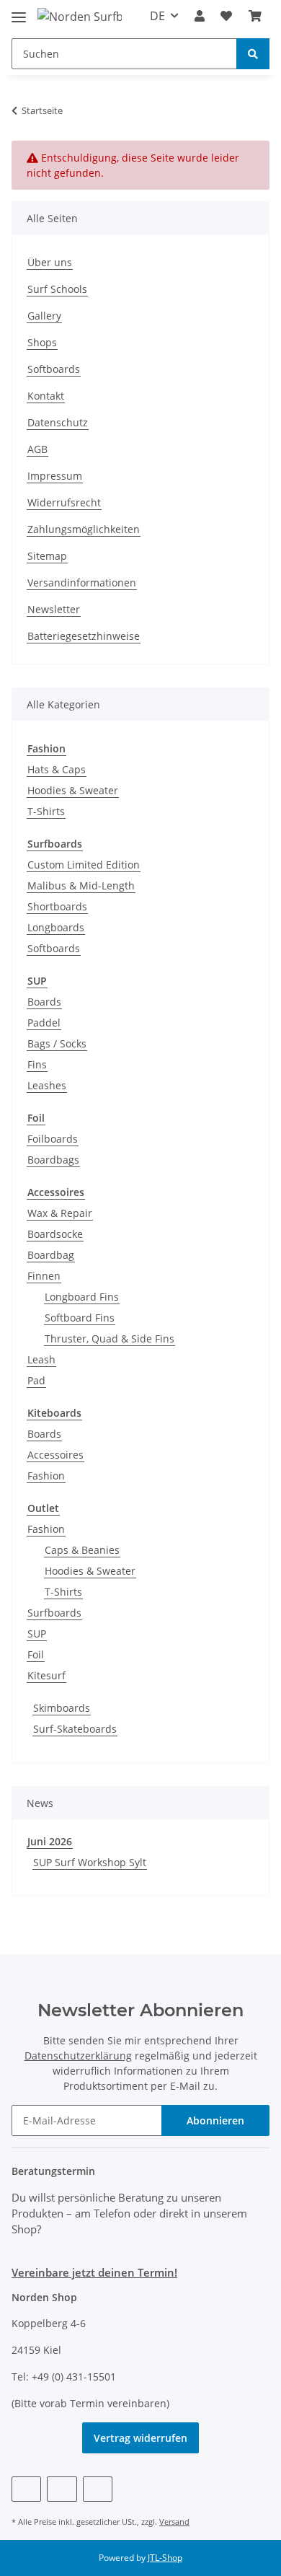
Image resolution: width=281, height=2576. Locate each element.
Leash (41, 1359)
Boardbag (51, 1255)
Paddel (44, 1023)
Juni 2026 (50, 1841)
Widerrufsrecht (64, 502)
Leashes (47, 1085)
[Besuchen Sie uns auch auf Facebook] (26, 2489)
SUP (37, 1634)
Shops (42, 342)
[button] (200, 16)
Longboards (56, 927)
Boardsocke (55, 1234)
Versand (174, 2522)
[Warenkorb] (255, 16)
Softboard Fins (80, 1318)
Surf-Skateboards (75, 1729)
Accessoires (55, 1455)
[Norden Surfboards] (80, 16)
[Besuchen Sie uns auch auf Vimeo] (62, 2489)
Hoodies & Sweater (73, 790)
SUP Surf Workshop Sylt (90, 1862)
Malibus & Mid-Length (81, 885)
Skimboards (62, 1708)
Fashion (46, 1476)
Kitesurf (46, 1675)
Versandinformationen (82, 583)
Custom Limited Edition (84, 865)
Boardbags (53, 1160)
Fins (37, 1064)
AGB (37, 449)
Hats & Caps (57, 769)
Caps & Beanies (82, 1550)
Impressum (55, 476)
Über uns (50, 262)
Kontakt (46, 396)
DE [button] (157, 16)
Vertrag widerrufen (140, 2438)
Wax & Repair (60, 1213)
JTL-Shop (165, 2558)
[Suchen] (253, 54)
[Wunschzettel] (226, 16)
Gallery (44, 316)
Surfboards (54, 1613)
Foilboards (53, 1139)
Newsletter (54, 609)
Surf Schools (57, 289)
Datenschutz (58, 422)
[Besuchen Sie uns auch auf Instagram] (98, 2489)
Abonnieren (215, 2120)
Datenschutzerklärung (78, 2056)
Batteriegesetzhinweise (84, 636)
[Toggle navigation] (19, 11)
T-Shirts (46, 811)
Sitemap (47, 556)
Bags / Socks (57, 1043)
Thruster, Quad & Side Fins (110, 1338)
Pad (36, 1380)
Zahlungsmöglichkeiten (84, 529)
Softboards (54, 369)
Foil (36, 1654)
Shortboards (57, 906)
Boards (44, 1002)
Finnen (44, 1276)
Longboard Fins (82, 1297)
